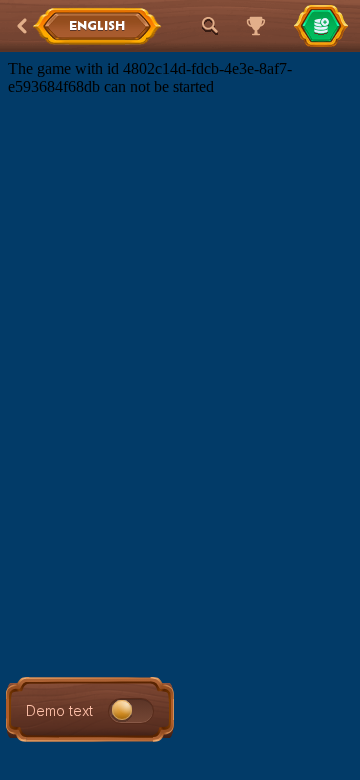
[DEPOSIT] (321, 26)
